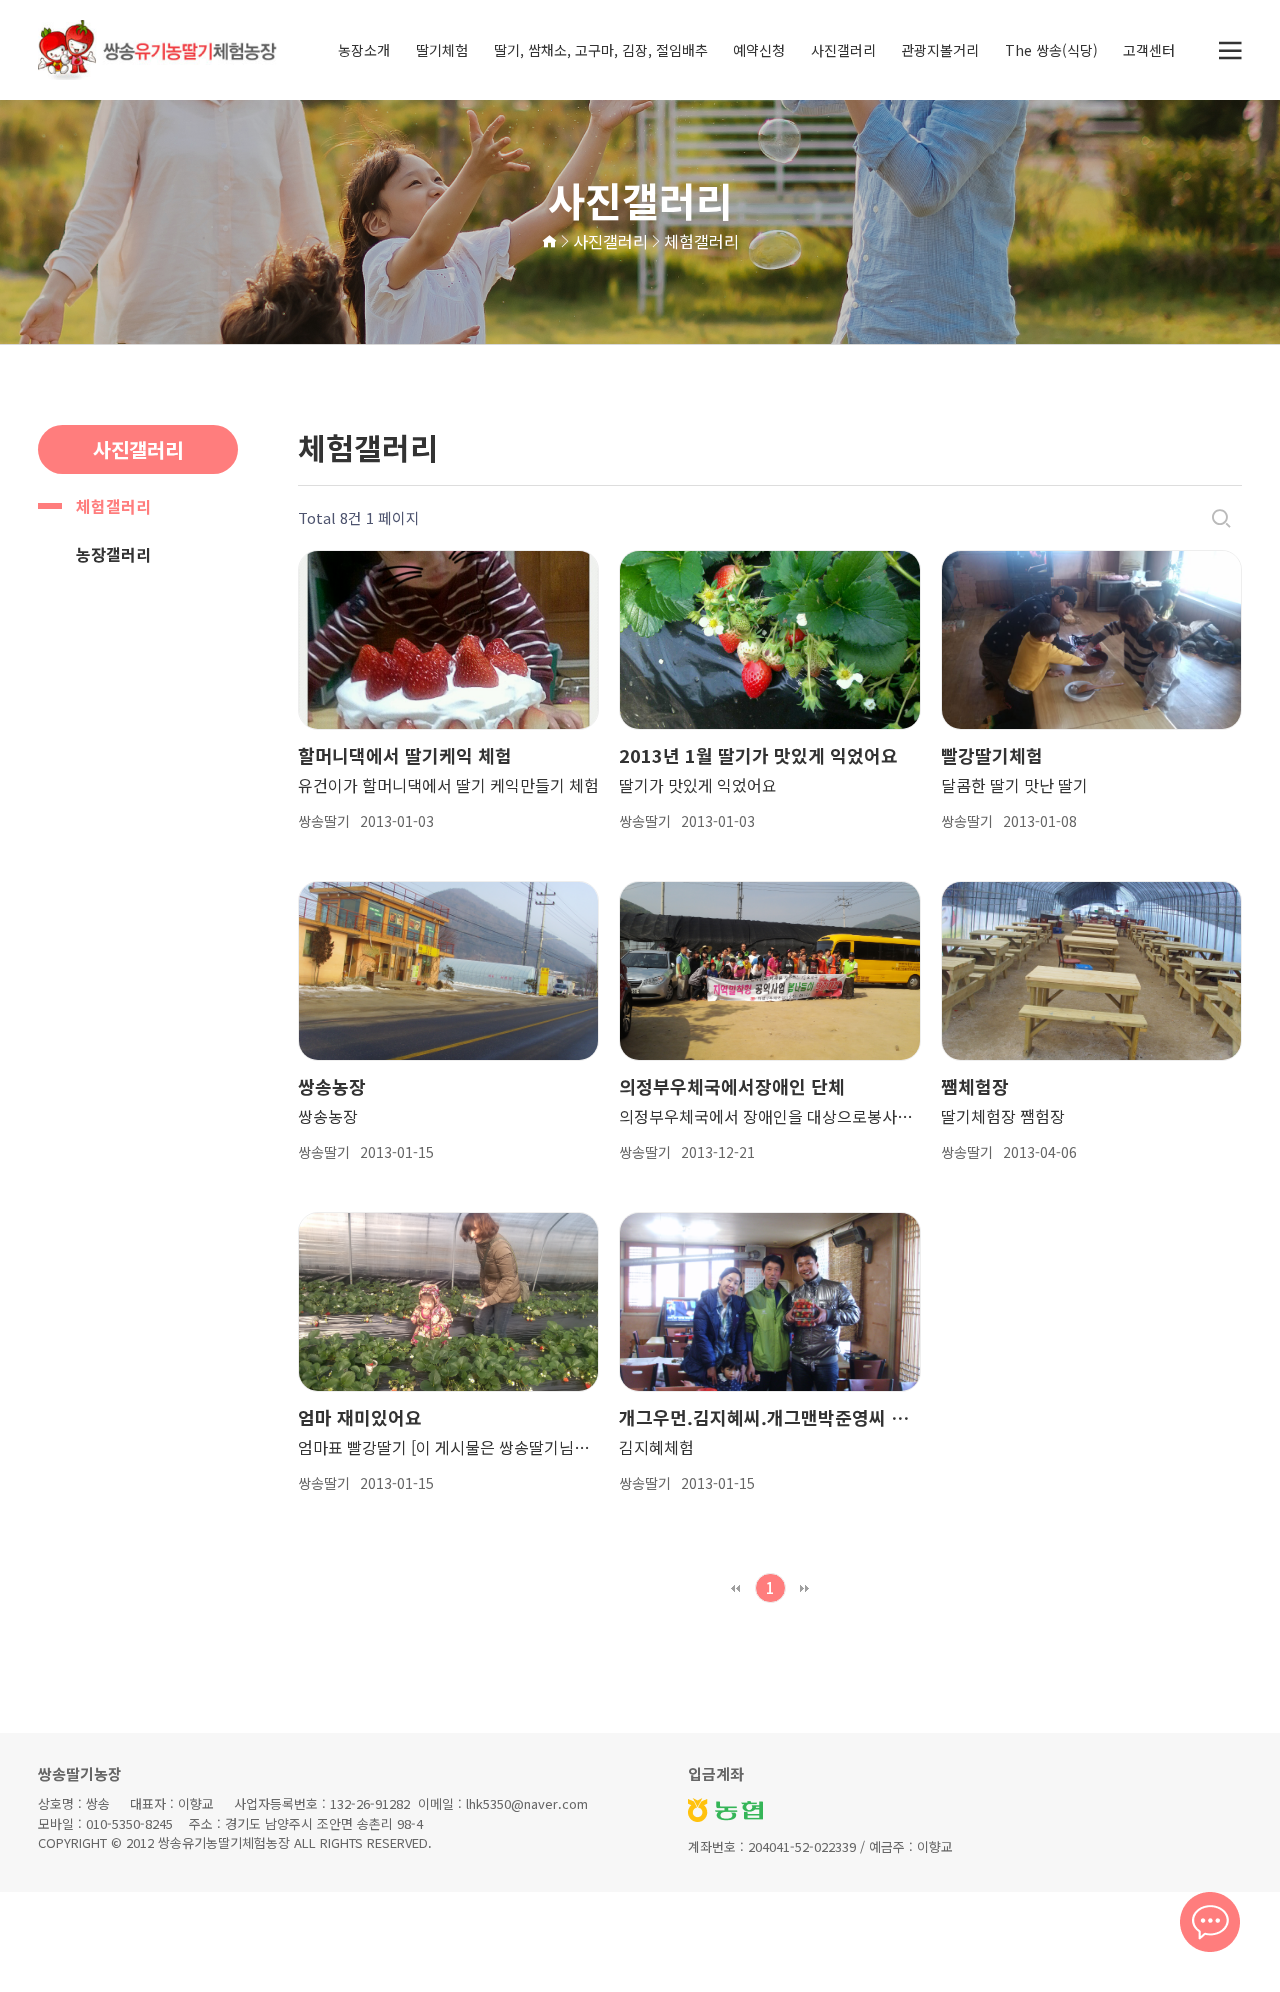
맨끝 (805, 1588)
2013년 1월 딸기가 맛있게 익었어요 (758, 755)
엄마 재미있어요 (360, 1417)
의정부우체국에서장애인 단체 (732, 1086)
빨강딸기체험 (992, 755)
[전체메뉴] (1230, 50)
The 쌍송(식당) (1051, 50)
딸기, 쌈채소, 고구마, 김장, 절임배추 (601, 50)
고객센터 (1149, 50)
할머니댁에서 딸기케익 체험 (405, 755)
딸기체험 (442, 50)
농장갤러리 (113, 554)
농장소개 (364, 50)
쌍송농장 (332, 1086)
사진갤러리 (843, 50)
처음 (736, 1588)
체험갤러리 (113, 506)
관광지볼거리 (940, 50)
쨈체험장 (975, 1086)
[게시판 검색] (1221, 518)
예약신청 (759, 50)
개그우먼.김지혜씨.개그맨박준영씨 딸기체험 (769, 1417)
